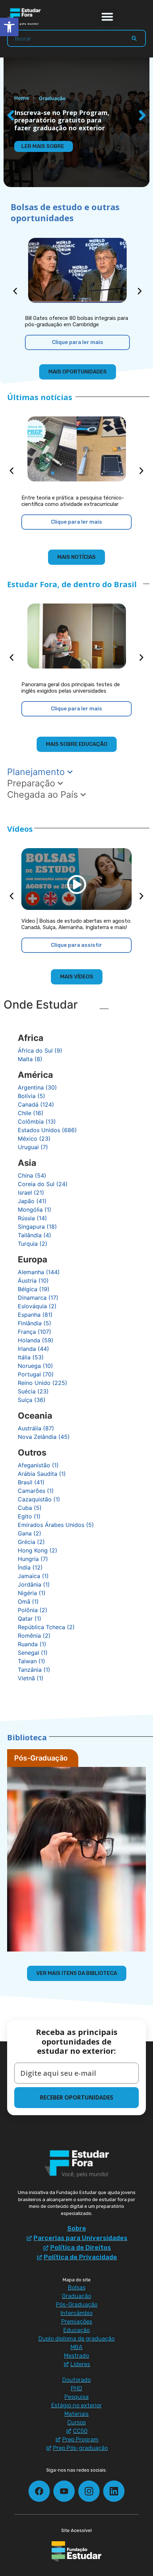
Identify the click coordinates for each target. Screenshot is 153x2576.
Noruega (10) (35, 1366)
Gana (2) (30, 1533)
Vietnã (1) (31, 1678)
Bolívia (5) (31, 1096)
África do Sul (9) (40, 1050)
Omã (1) (28, 1601)
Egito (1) (29, 1516)
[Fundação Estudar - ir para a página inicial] (76, 2552)
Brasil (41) (31, 1482)
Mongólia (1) (35, 1210)
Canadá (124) (36, 1104)
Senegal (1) (33, 1653)
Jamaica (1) (33, 1576)
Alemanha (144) (39, 1272)
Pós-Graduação (41, 1758)
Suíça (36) (32, 1400)
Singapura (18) (37, 1227)
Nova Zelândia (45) (44, 1437)
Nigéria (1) (32, 1593)
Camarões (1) (36, 1491)
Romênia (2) (34, 1636)
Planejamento (37, 772)
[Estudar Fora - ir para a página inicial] (25, 17)
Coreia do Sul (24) (43, 1184)
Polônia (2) (33, 1610)
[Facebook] (39, 2491)
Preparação (32, 783)
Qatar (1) (30, 1619)
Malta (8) (30, 1059)
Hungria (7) (33, 1559)
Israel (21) (31, 1193)
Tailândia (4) (35, 1235)
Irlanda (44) (33, 1349)
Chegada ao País (44, 795)
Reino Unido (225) (43, 1383)
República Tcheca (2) (46, 1627)
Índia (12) (30, 1567)
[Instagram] (89, 2491)
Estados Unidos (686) (47, 1130)
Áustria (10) (33, 1281)
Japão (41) (32, 1201)
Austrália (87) (36, 1428)
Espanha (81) (35, 1315)
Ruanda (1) (32, 1644)
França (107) (35, 1332)
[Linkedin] (114, 2491)
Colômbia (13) (37, 1121)
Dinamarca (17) (38, 1298)
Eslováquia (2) (37, 1306)
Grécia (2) (31, 1542)
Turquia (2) (33, 1244)
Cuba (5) (30, 1508)
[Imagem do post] (77, 270)
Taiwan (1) (31, 1661)
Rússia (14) (32, 1218)
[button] (108, 17)
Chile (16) (31, 1113)
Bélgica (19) (34, 1289)
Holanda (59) (36, 1340)
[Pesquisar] (134, 38)
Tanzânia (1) (34, 1670)
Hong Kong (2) (38, 1550)
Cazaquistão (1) (39, 1499)
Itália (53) (31, 1357)
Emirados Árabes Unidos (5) (56, 1525)
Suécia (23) (33, 1391)
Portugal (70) (36, 1374)
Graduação (52, 98)
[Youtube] (64, 2491)
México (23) (34, 1139)
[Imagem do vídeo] (76, 879)
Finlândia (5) (35, 1323)
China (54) (32, 1175)
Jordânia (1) (34, 1584)
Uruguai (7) (33, 1147)
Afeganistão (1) (38, 1465)
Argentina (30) (37, 1087)
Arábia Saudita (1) (42, 1474)
